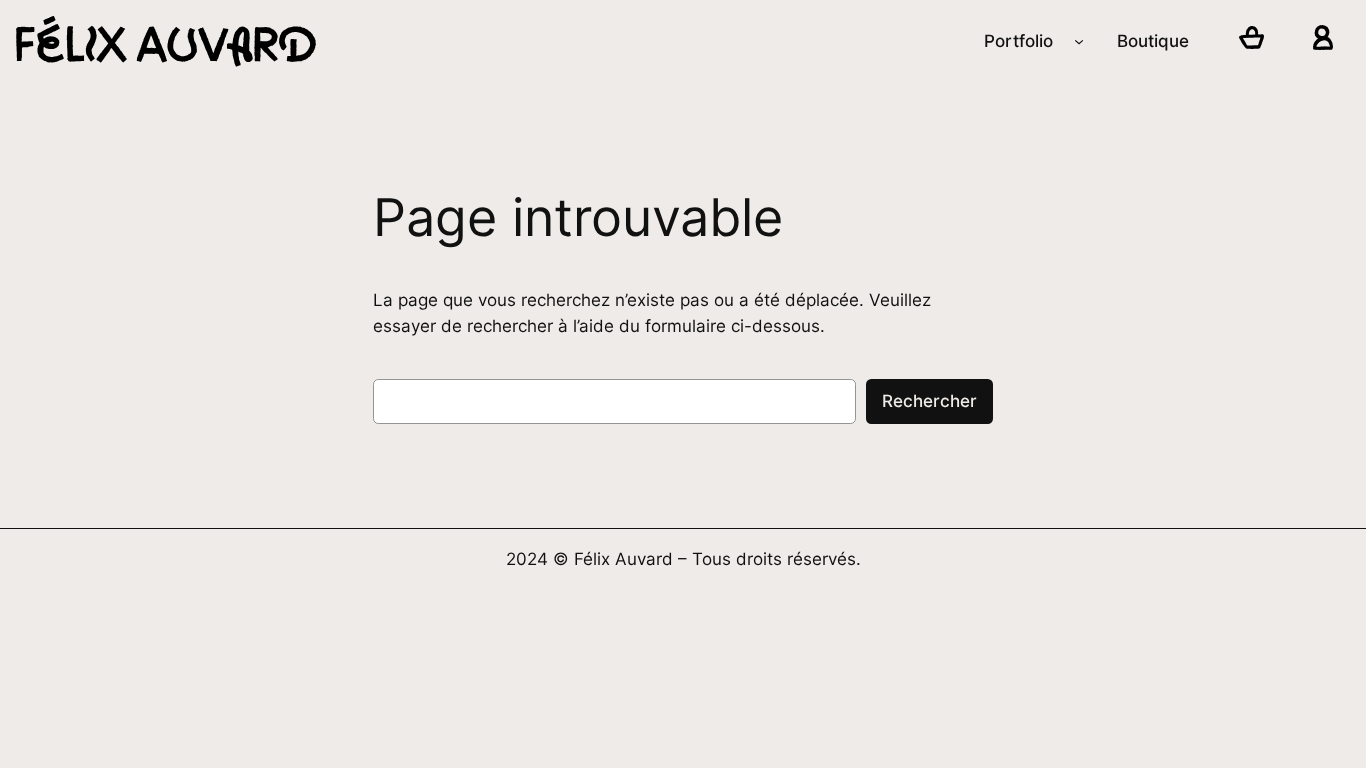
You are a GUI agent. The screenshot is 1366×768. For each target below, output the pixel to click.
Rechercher (929, 401)
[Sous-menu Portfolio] (1079, 41)
